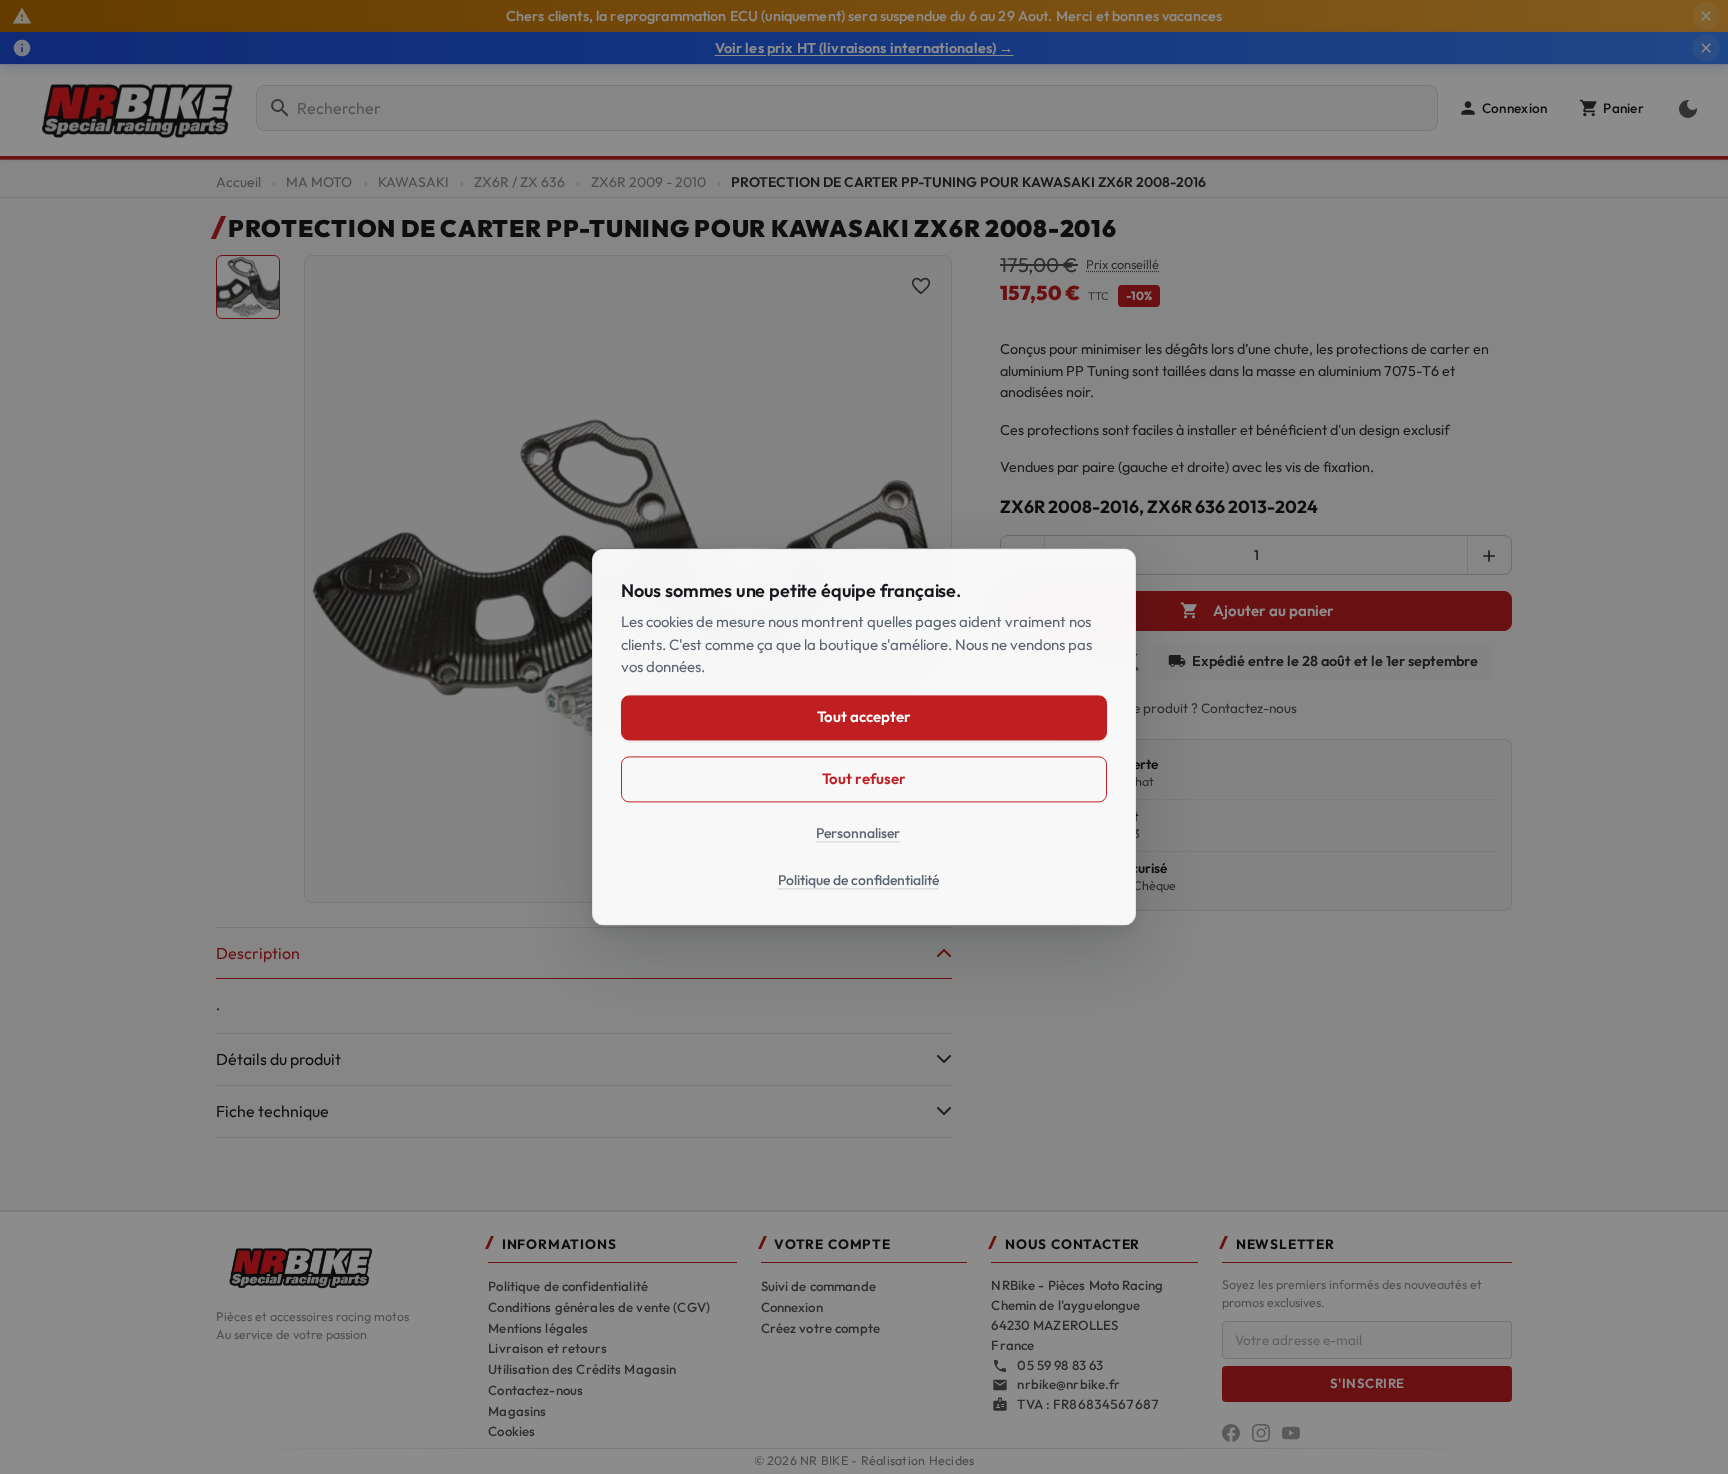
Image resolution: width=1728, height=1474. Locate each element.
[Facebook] (1231, 1433)
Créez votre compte (820, 1328)
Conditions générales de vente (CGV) (599, 1307)
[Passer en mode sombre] (1684, 108)
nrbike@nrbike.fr (1068, 1384)
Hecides (952, 1460)
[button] (1502, 108)
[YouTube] (1291, 1433)
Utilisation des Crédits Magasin (582, 1369)
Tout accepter (863, 717)
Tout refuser (863, 778)
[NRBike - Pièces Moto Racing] (340, 1266)
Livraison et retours (547, 1348)
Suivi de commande (818, 1286)
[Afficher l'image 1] (248, 287)
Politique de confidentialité (568, 1286)
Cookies (511, 1431)
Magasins (517, 1411)
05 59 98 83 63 (1060, 1365)
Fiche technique (272, 1111)
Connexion (792, 1307)
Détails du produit (278, 1059)
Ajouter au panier (1257, 610)
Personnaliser (858, 833)
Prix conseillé (1122, 264)
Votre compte (832, 1244)
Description (258, 953)
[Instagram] (1261, 1433)
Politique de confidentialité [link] (858, 881)
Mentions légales (538, 1328)
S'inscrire (1367, 1383)
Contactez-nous (535, 1390)
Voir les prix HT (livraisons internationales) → (864, 48)
